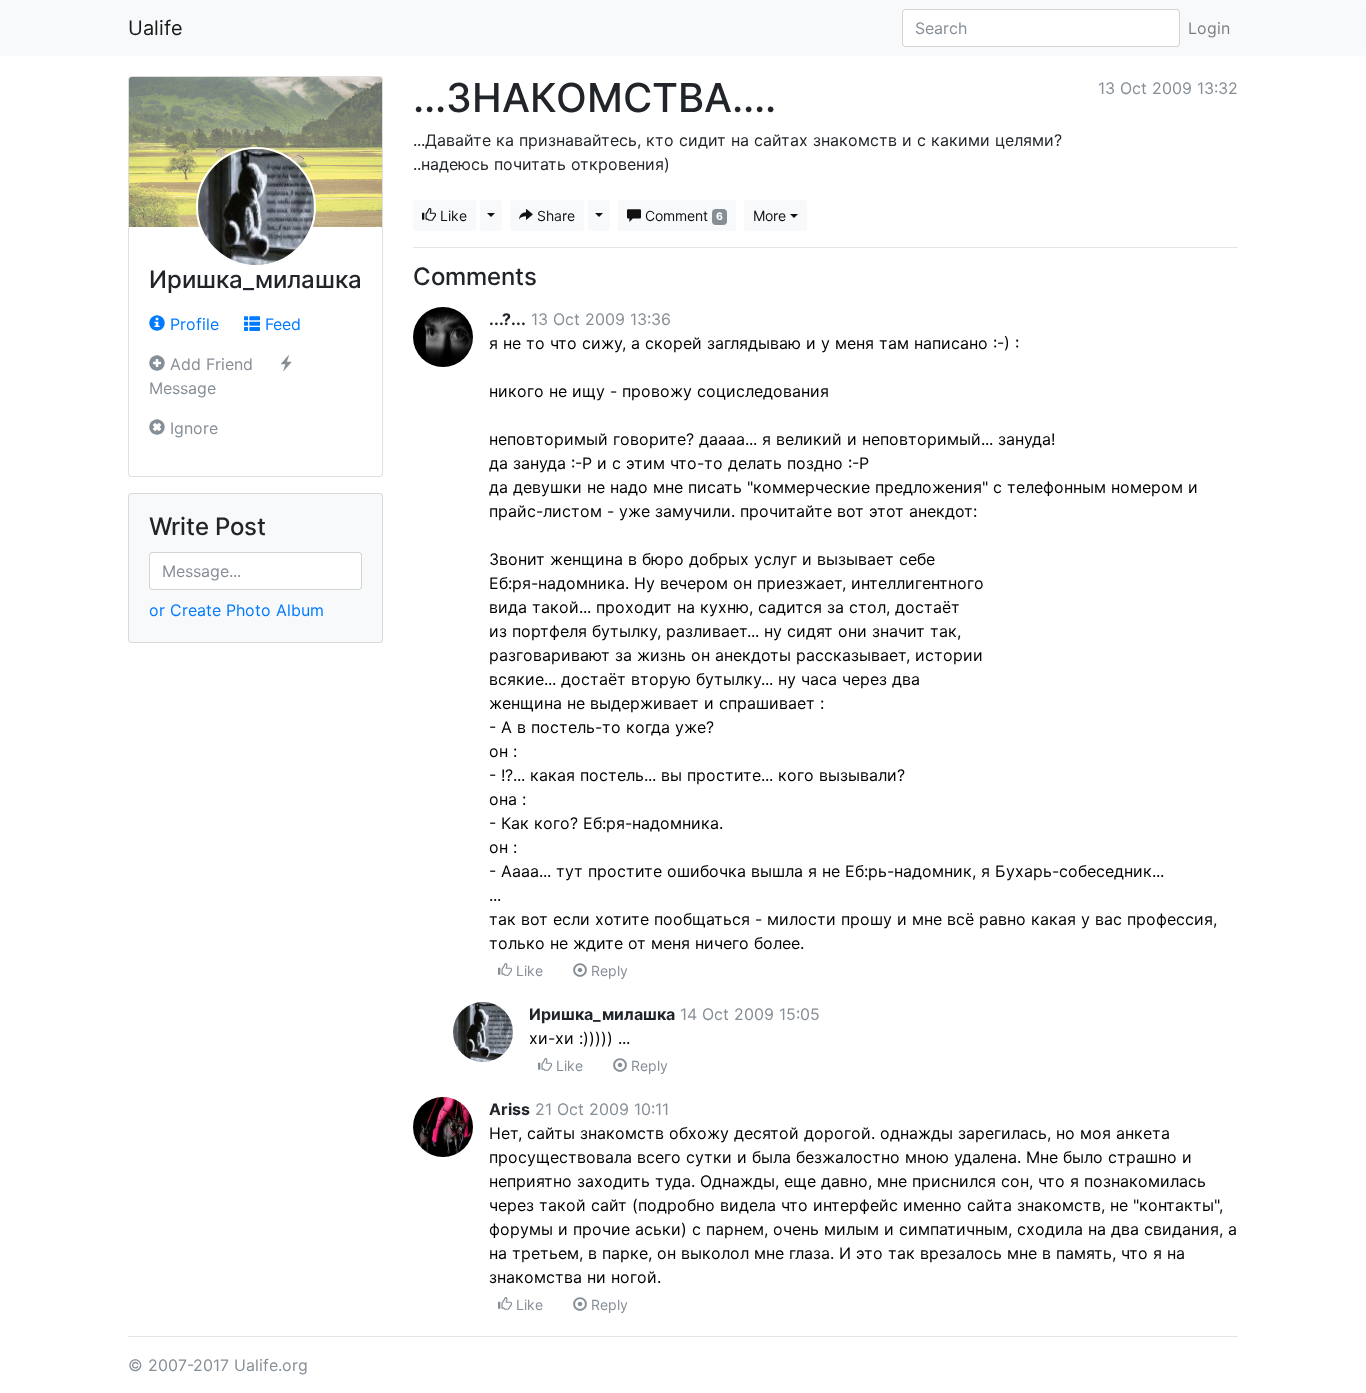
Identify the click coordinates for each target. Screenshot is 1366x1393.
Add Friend (209, 364)
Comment (682, 215)
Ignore (191, 428)
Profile (192, 324)
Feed (280, 324)
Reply (607, 970)
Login (1209, 28)
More (769, 215)
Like (451, 215)
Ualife (155, 28)
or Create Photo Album (236, 610)
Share (554, 215)
